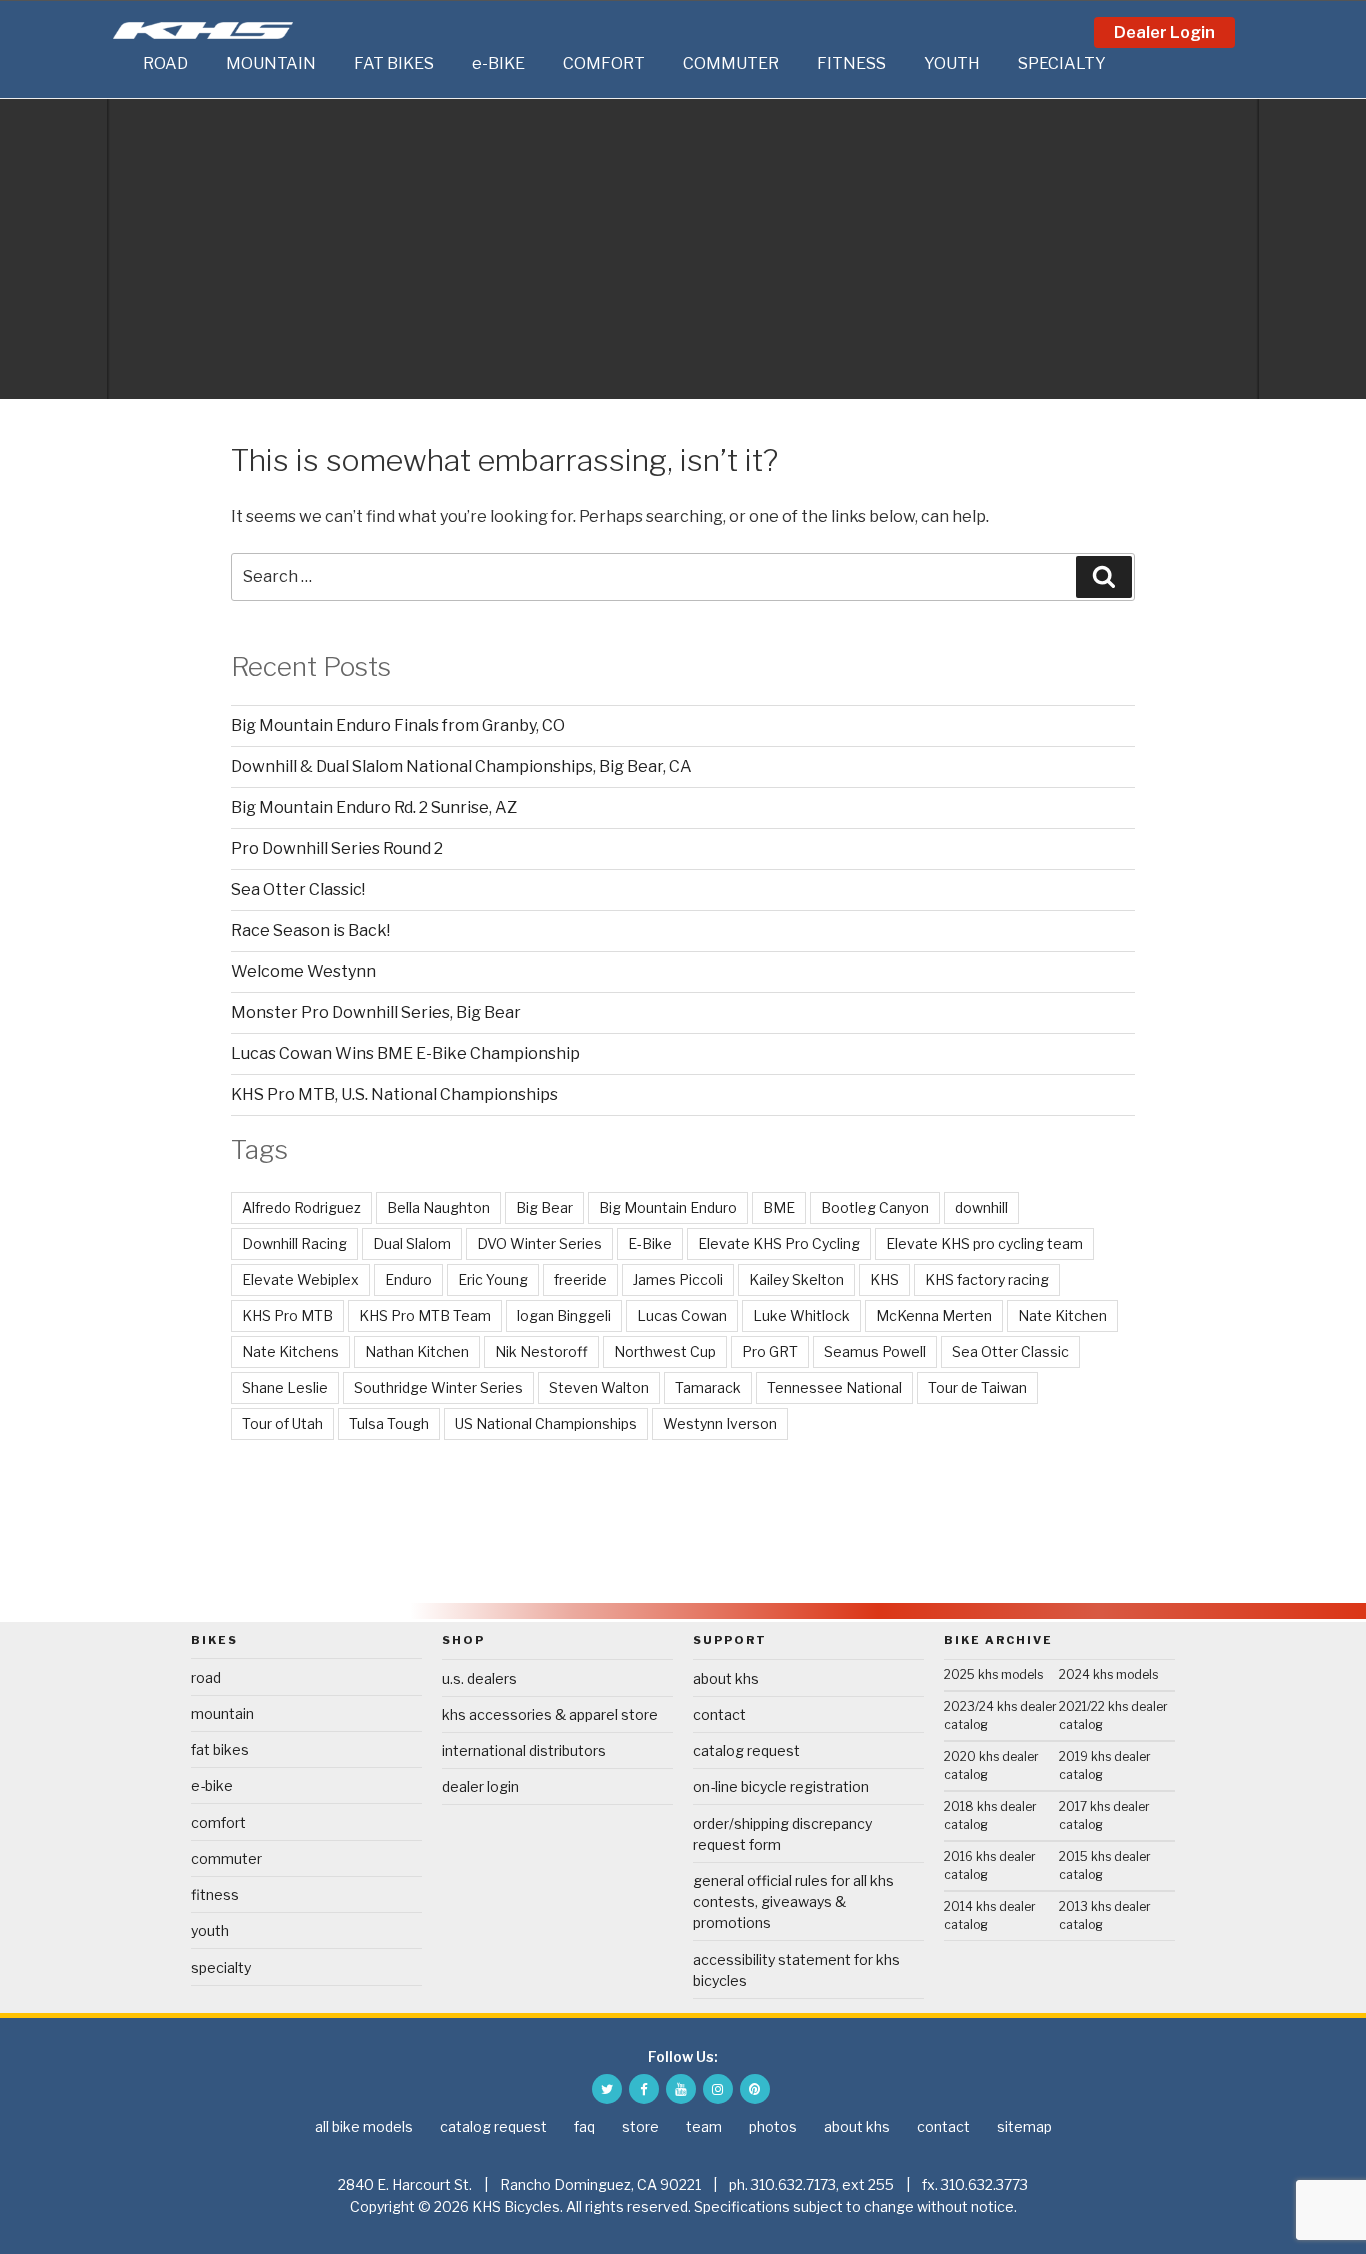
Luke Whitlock (801, 1315)
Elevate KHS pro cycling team (984, 1243)
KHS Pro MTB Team (425, 1315)
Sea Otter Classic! (298, 889)
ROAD (165, 63)
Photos (773, 2126)
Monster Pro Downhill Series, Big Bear (376, 1012)
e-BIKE (498, 63)
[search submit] (1104, 577)
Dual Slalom (412, 1243)
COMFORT (604, 63)
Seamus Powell (875, 1351)
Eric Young (493, 1279)
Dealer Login (1164, 32)
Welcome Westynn (303, 971)
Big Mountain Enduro (668, 1207)
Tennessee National (834, 1387)
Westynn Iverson (720, 1423)
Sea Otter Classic (1010, 1351)
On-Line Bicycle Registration (781, 1786)
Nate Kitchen (1062, 1315)
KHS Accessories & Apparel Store (550, 1714)
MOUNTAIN (271, 63)
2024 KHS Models (1108, 1674)
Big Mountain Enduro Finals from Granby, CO (398, 725)
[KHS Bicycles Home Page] (203, 30)
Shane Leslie (285, 1387)
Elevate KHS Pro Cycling (779, 1243)
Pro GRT (770, 1351)
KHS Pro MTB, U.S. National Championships (394, 1094)
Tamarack (708, 1387)
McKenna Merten (934, 1315)
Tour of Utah (282, 1423)
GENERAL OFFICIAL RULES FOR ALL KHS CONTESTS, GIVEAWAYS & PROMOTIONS (793, 1901)
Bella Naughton (438, 1207)
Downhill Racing (294, 1243)
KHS (884, 1279)
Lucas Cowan (682, 1315)
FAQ (584, 2126)
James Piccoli (678, 1279)
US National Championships (546, 1423)
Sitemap (1024, 2126)
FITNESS (851, 63)
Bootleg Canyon (875, 1207)
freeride (580, 1279)
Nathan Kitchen (417, 1351)
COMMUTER (731, 63)
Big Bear (544, 1207)
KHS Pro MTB (287, 1315)
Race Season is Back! (310, 930)
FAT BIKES (394, 63)
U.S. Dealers (479, 1678)
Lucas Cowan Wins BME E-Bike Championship (405, 1053)
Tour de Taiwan (977, 1387)
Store (640, 2126)
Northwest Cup (665, 1351)
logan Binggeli (564, 1315)
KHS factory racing (987, 1279)
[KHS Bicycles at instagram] (718, 2089)
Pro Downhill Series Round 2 (337, 848)
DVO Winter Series (539, 1243)
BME (779, 1207)
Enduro (408, 1279)
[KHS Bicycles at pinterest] (755, 2089)
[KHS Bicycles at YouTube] (681, 2089)
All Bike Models (364, 2126)
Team (704, 2126)
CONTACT (719, 1714)
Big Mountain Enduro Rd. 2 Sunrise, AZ (374, 807)
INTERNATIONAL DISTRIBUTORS (524, 1750)
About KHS (726, 1678)
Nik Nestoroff (541, 1351)
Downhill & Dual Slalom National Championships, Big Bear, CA (461, 766)
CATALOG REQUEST (746, 1750)
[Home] (123, 64)
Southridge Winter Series (438, 1387)
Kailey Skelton (796, 1279)
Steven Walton (599, 1387)
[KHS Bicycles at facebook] (644, 2089)
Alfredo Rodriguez (301, 1207)
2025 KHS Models (993, 1674)
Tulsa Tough (389, 1423)
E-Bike (650, 1243)
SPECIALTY (1062, 63)
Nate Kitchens (290, 1351)
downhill (981, 1207)
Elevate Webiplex (300, 1279)
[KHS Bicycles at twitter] (607, 2089)
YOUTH (952, 63)
